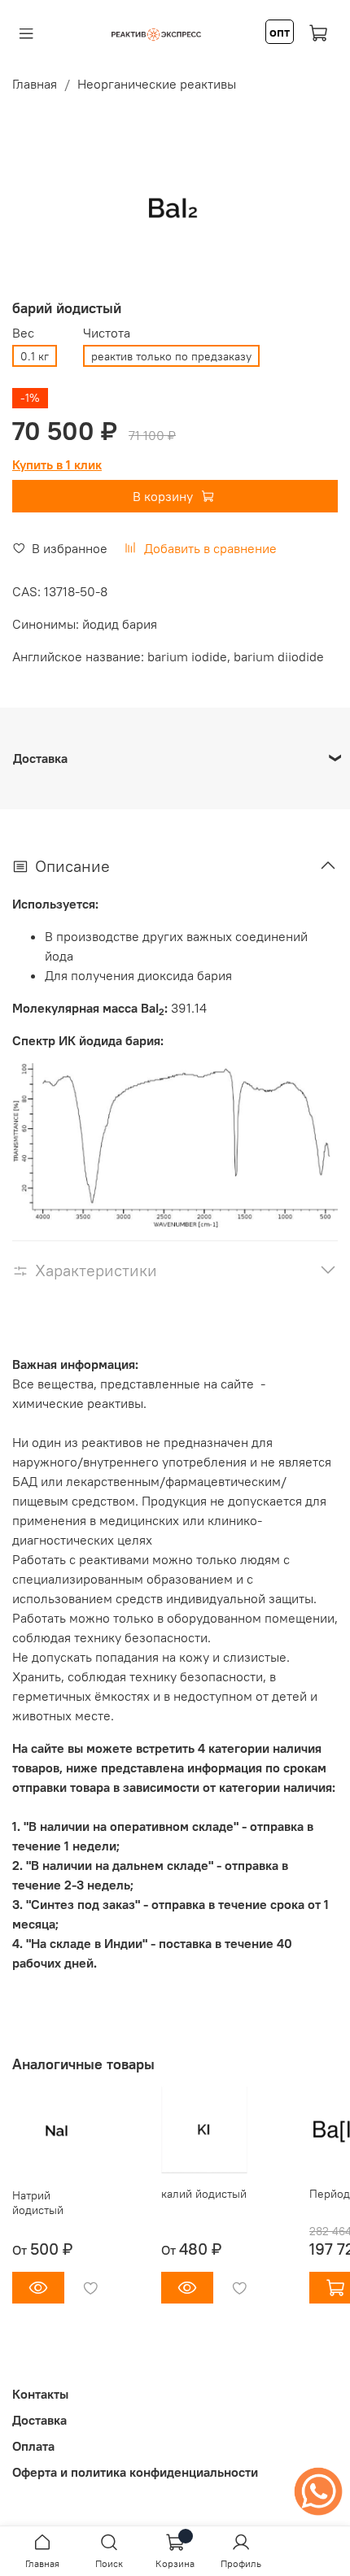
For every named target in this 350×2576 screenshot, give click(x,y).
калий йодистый (204, 2193)
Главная (35, 84)
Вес (23, 333)
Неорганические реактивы (157, 84)
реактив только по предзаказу (171, 356)
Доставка (39, 2420)
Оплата (33, 2446)
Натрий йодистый (38, 2202)
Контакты (40, 2394)
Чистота (107, 333)
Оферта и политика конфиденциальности (135, 2472)
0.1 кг (35, 356)
